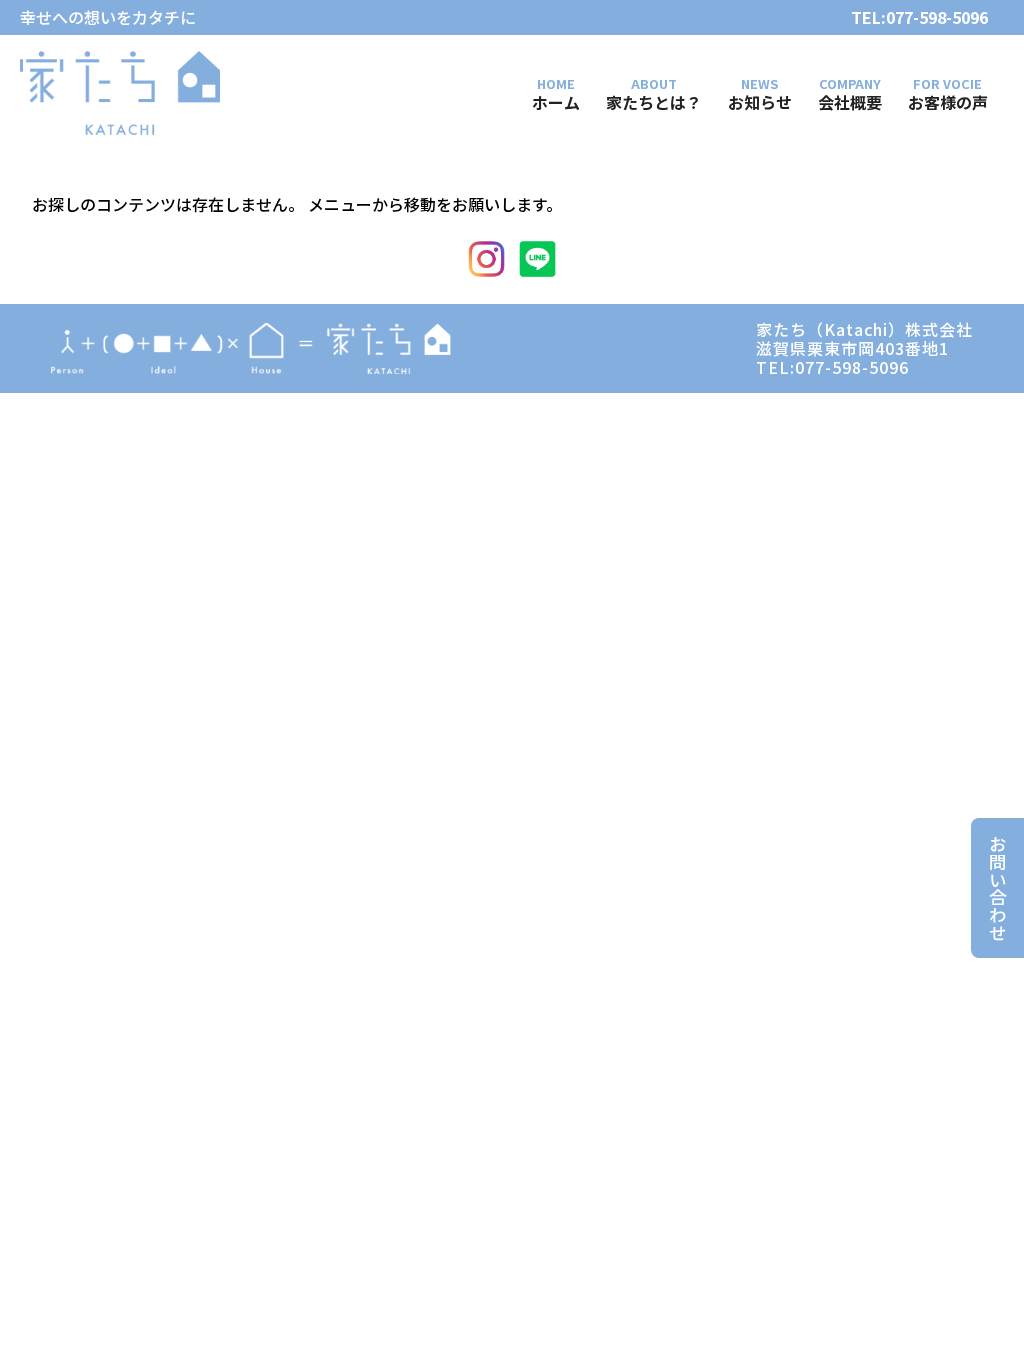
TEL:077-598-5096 (919, 17)
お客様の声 (948, 101)
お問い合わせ (997, 888)
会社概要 (850, 101)
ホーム (556, 101)
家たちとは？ (654, 101)
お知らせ (760, 101)
